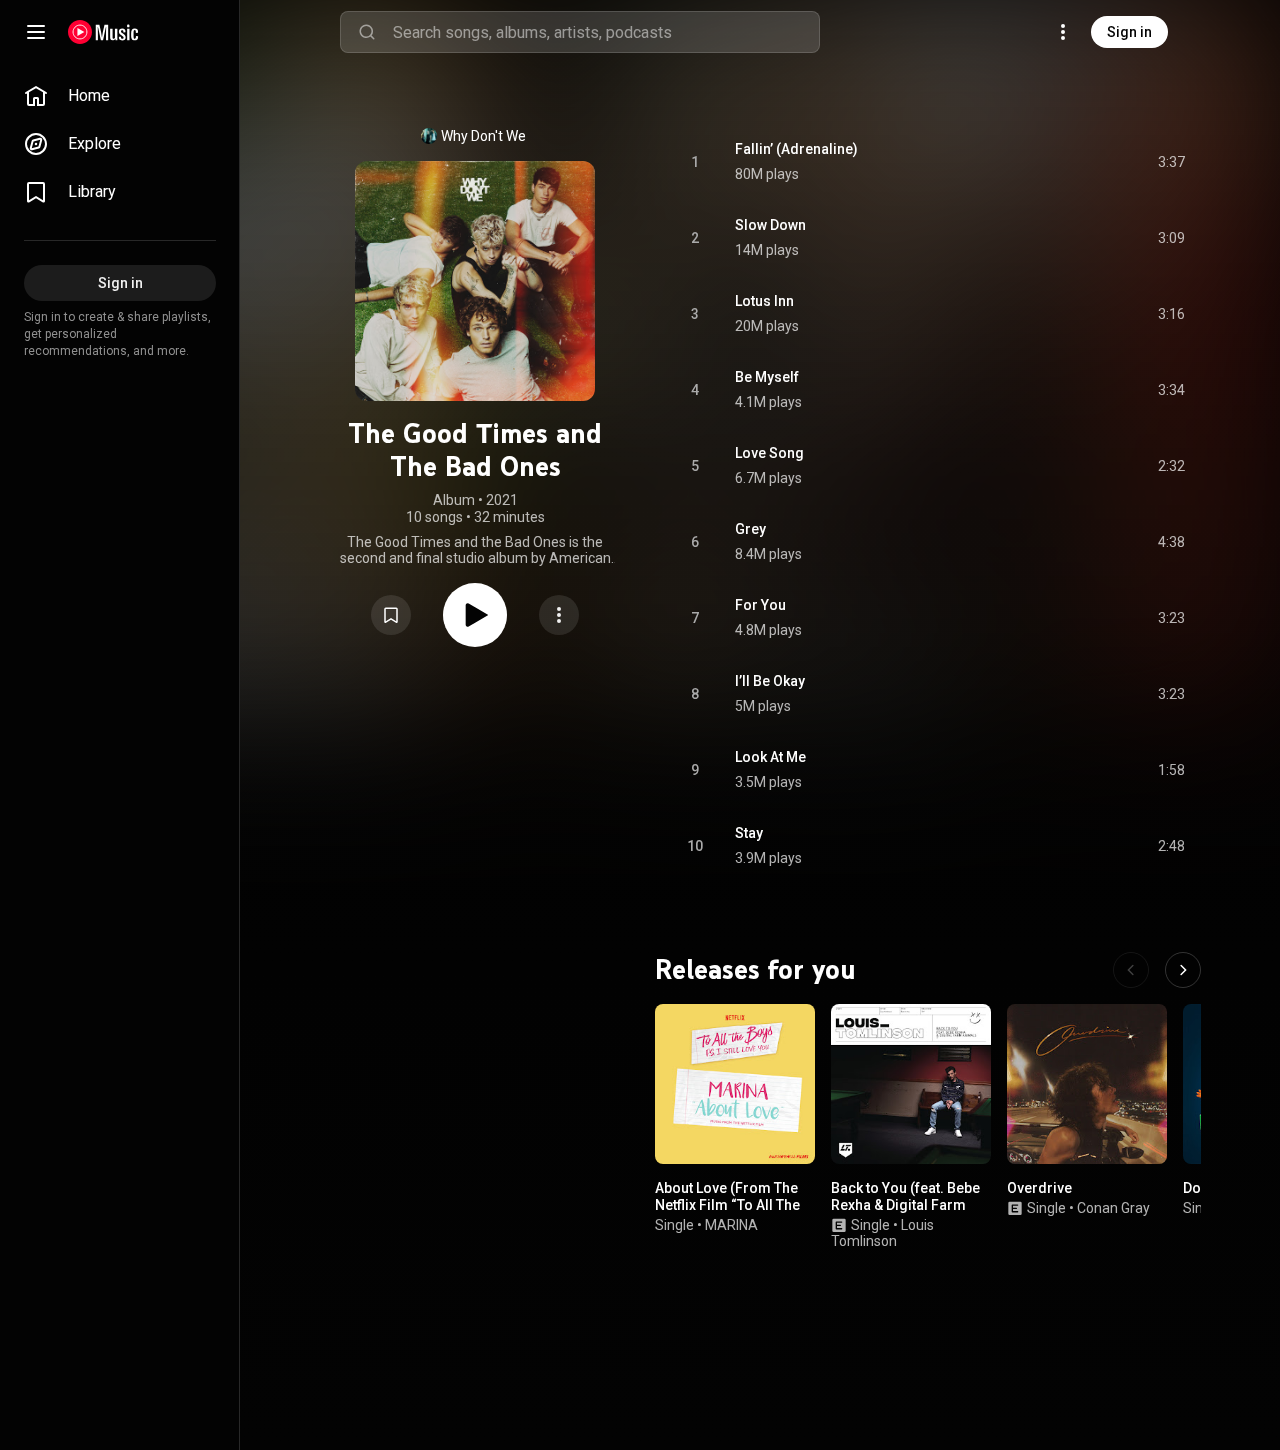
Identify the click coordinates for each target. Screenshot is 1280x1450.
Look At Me (770, 757)
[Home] (103, 32)
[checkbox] (1171, 162)
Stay (749, 833)
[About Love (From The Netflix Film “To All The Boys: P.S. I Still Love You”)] (735, 1084)
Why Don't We (483, 136)
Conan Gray (1113, 1208)
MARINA (731, 1225)
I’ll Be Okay (770, 681)
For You (760, 605)
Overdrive (1039, 1188)
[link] (120, 96)
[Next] (1183, 970)
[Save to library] (391, 615)
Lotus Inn (764, 301)
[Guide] (36, 32)
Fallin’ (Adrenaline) (796, 149)
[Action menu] (559, 615)
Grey (750, 529)
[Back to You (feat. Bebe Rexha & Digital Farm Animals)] (911, 1084)
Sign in (1129, 32)
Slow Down (770, 225)
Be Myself (767, 377)
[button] (391, 615)
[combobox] (606, 32)
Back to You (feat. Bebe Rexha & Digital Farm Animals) (905, 1205)
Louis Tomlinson (882, 1233)
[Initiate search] (367, 32)
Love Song (769, 453)
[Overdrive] (1087, 1084)
